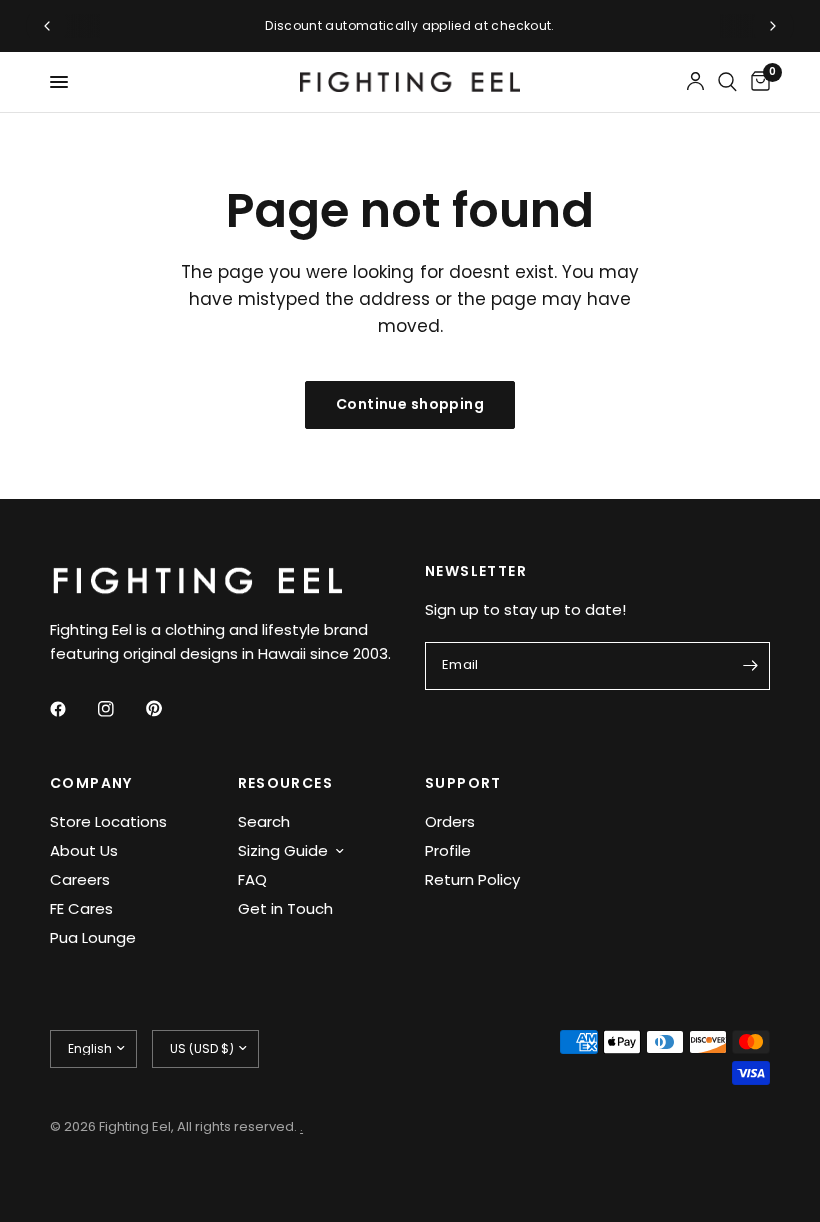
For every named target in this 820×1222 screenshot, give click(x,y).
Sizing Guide (283, 850)
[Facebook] (72, 709)
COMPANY (91, 783)
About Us (84, 850)
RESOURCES (286, 783)
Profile (448, 850)
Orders (450, 821)
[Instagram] (120, 709)
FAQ (252, 879)
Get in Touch (285, 908)
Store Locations (108, 821)
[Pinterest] (168, 708)
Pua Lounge (93, 937)
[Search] (727, 82)
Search (264, 821)
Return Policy (472, 879)
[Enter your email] (750, 666)
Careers (80, 879)
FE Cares (81, 908)
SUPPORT (463, 783)
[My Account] (695, 82)
